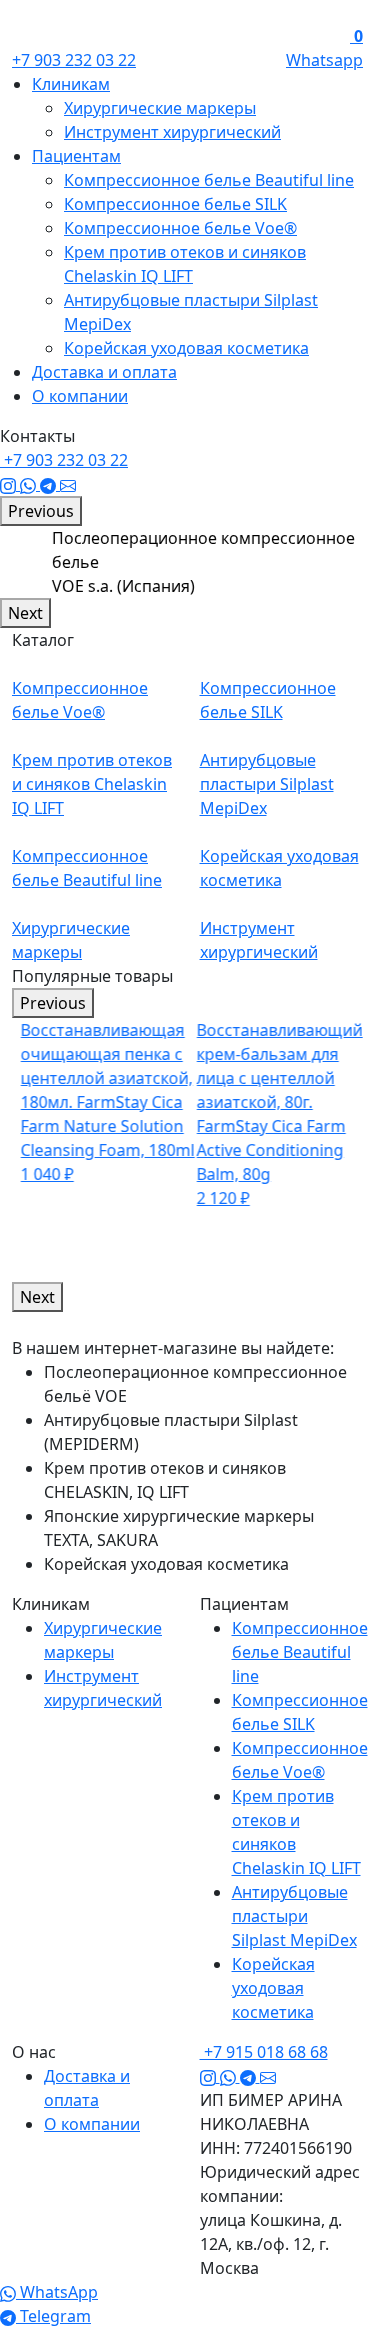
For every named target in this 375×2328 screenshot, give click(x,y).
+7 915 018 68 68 (264, 2052)
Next (25, 613)
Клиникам (71, 84)
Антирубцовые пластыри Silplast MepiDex (294, 1916)
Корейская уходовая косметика (186, 348)
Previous (41, 511)
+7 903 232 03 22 (74, 60)
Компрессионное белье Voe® (180, 228)
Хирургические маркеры (160, 108)
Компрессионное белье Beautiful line (209, 180)
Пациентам (76, 156)
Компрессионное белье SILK (175, 204)
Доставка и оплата (104, 372)
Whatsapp (324, 60)
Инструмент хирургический (172, 132)
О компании (80, 396)
